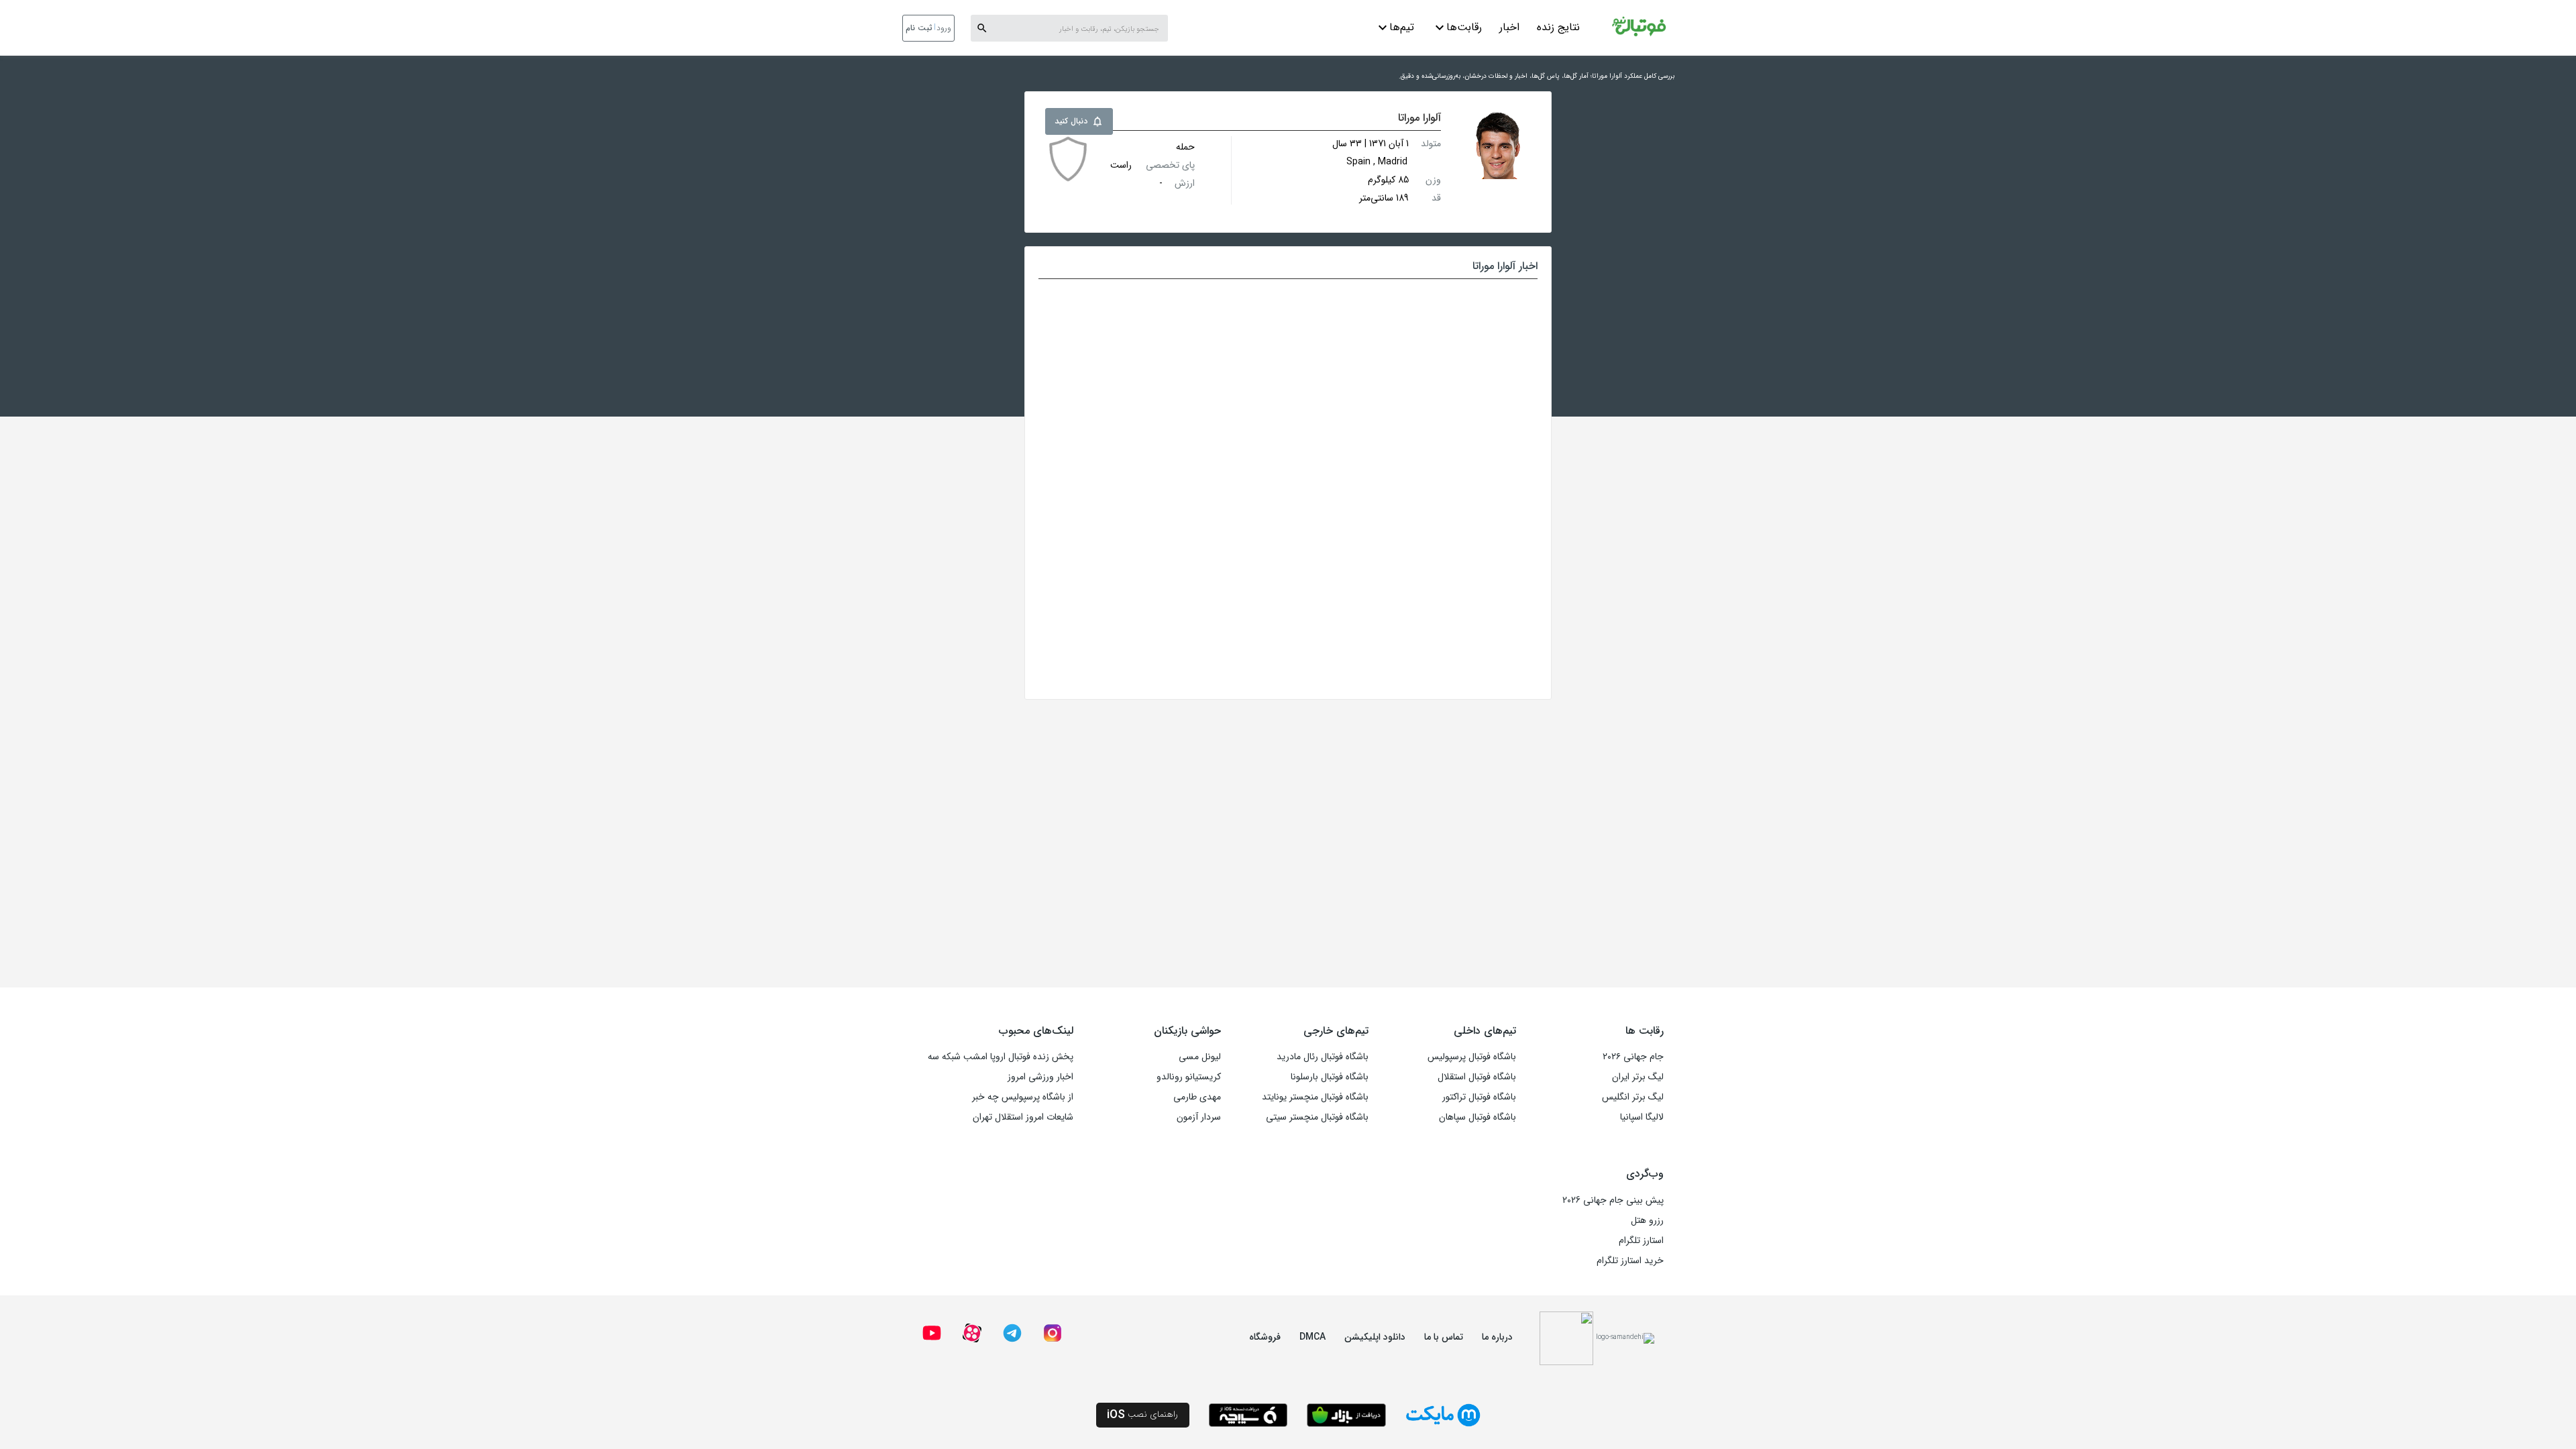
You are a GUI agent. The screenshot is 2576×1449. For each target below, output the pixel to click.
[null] (1068, 159)
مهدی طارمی (1197, 1097)
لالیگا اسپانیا (1642, 1117)
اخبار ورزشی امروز (1040, 1077)
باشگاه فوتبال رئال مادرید (1323, 1057)
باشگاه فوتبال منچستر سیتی (1317, 1117)
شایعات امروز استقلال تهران (1023, 1117)
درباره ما (1497, 1337)
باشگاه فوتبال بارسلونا (1330, 1077)
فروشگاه (1265, 1337)
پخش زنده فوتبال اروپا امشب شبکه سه (1001, 1057)
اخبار (1509, 27)
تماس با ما (1444, 1337)
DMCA (1312, 1337)
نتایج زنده (1558, 27)
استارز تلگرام (1641, 1240)
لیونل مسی (1200, 1057)
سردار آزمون (1199, 1117)
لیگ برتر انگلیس (1633, 1097)
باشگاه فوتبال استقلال (1477, 1077)
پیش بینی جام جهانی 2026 (1613, 1200)
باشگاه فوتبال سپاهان (1478, 1117)
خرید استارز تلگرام (1630, 1260)
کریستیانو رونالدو (1189, 1077)
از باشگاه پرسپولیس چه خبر (1023, 1097)
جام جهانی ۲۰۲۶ (1633, 1057)
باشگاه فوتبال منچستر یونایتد (1315, 1097)
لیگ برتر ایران (1638, 1077)
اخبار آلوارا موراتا (1505, 266)
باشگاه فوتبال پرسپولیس (1472, 1057)
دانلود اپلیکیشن (1375, 1337)
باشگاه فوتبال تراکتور (1479, 1097)
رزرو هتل (1647, 1220)
